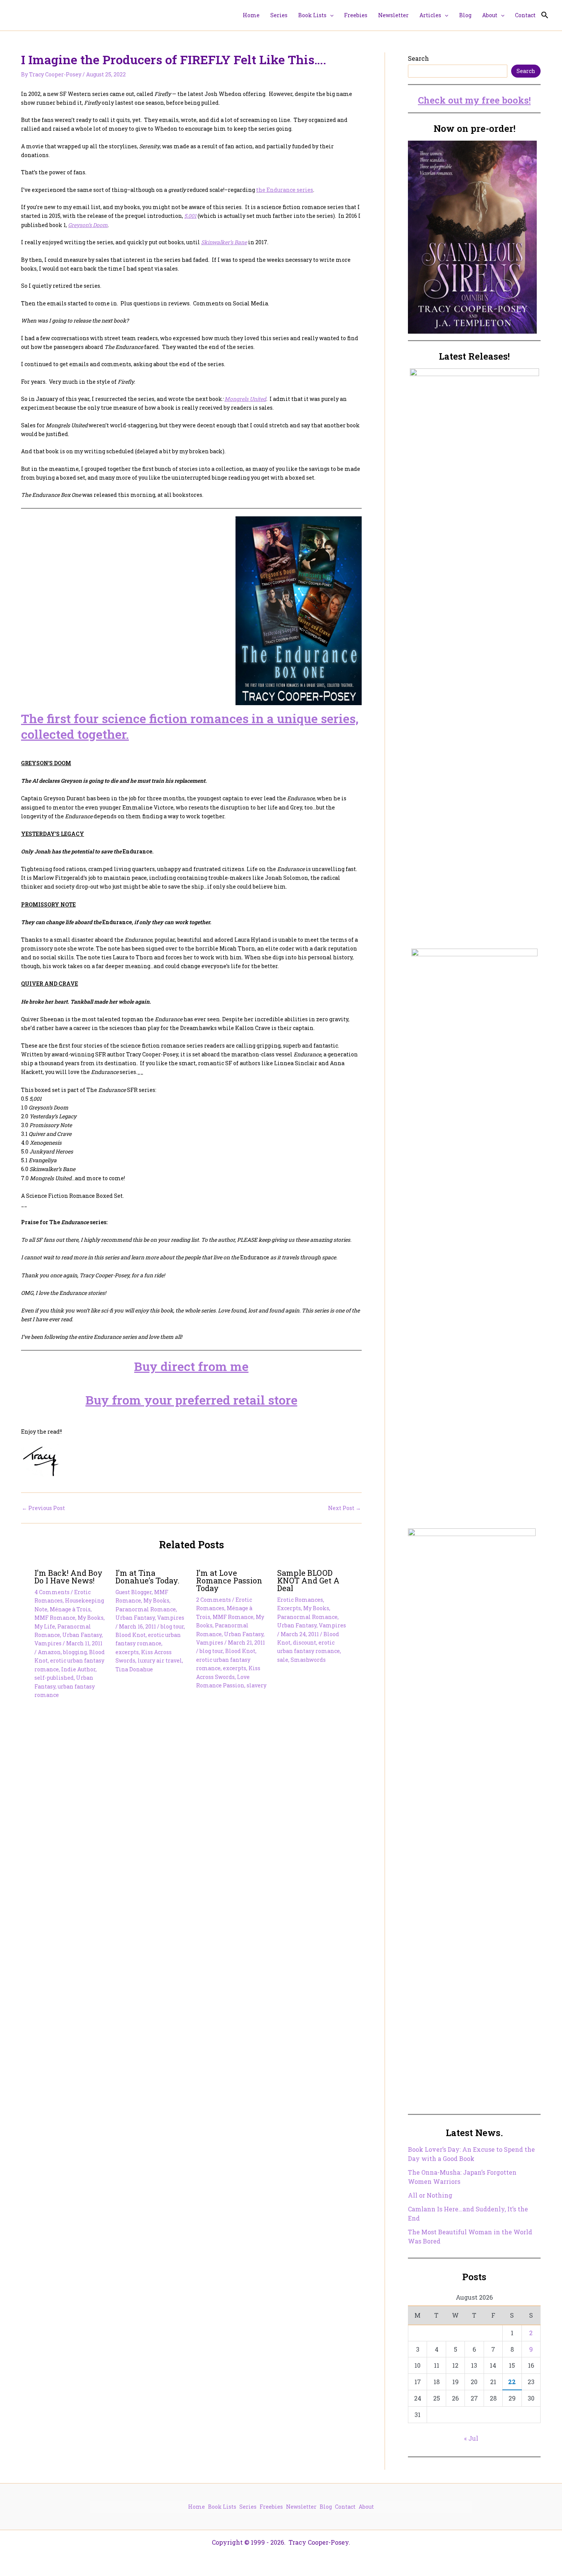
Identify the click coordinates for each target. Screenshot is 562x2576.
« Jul (471, 2438)
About (366, 2507)
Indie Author (78, 1669)
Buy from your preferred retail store (192, 1400)
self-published (54, 1678)
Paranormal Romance (146, 1609)
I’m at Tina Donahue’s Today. (147, 1577)
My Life (45, 1626)
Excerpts (289, 1608)
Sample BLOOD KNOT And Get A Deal (308, 1580)
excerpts (127, 1652)
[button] (330, 15)
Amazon (49, 1652)
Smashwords (308, 1660)
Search (418, 58)
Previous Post (43, 1508)
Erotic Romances (300, 1600)
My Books (91, 1618)
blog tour (172, 1626)
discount (305, 1642)
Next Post (344, 1508)
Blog (326, 2507)
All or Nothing (430, 2195)
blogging (75, 1652)
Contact (345, 2507)
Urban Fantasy (82, 1635)
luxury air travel (160, 1660)
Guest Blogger (134, 1592)
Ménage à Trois (70, 1609)
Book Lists (222, 2507)
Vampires (48, 1643)
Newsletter (301, 2507)
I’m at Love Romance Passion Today (229, 1580)
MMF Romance (55, 1618)
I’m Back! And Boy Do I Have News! (68, 1577)
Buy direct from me (191, 1366)
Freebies (271, 2507)
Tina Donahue (134, 1669)
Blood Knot (131, 1635)
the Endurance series (285, 190)
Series (248, 2507)
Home (197, 2507)
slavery (257, 1685)
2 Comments (214, 1600)
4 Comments (52, 1592)
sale (283, 1660)
